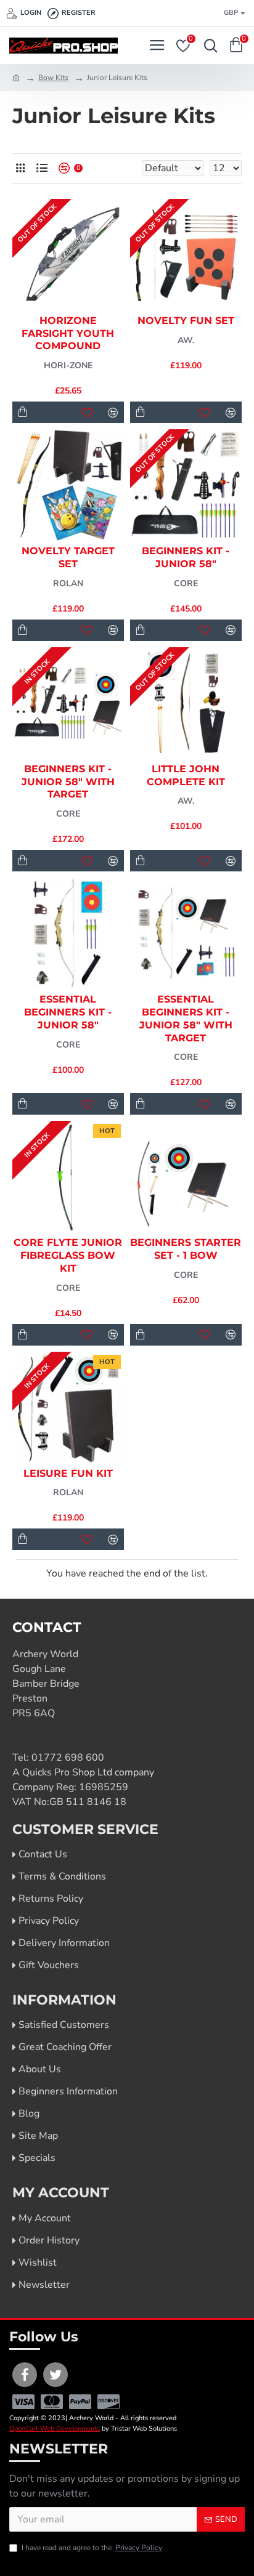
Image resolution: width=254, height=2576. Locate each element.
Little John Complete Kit (186, 775)
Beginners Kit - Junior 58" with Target (68, 782)
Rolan (68, 583)
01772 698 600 (68, 1758)
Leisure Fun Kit (68, 1473)
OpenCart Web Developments (55, 2429)
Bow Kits (53, 78)
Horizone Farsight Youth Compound (68, 333)
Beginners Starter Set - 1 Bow (186, 1249)
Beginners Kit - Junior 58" (186, 557)
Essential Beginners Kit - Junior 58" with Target (186, 1018)
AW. (186, 340)
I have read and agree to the (92, 2548)
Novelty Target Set (68, 557)
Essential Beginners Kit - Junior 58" (68, 1012)
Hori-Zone (68, 365)
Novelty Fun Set (186, 321)
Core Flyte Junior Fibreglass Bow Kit (68, 1255)
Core (186, 583)
